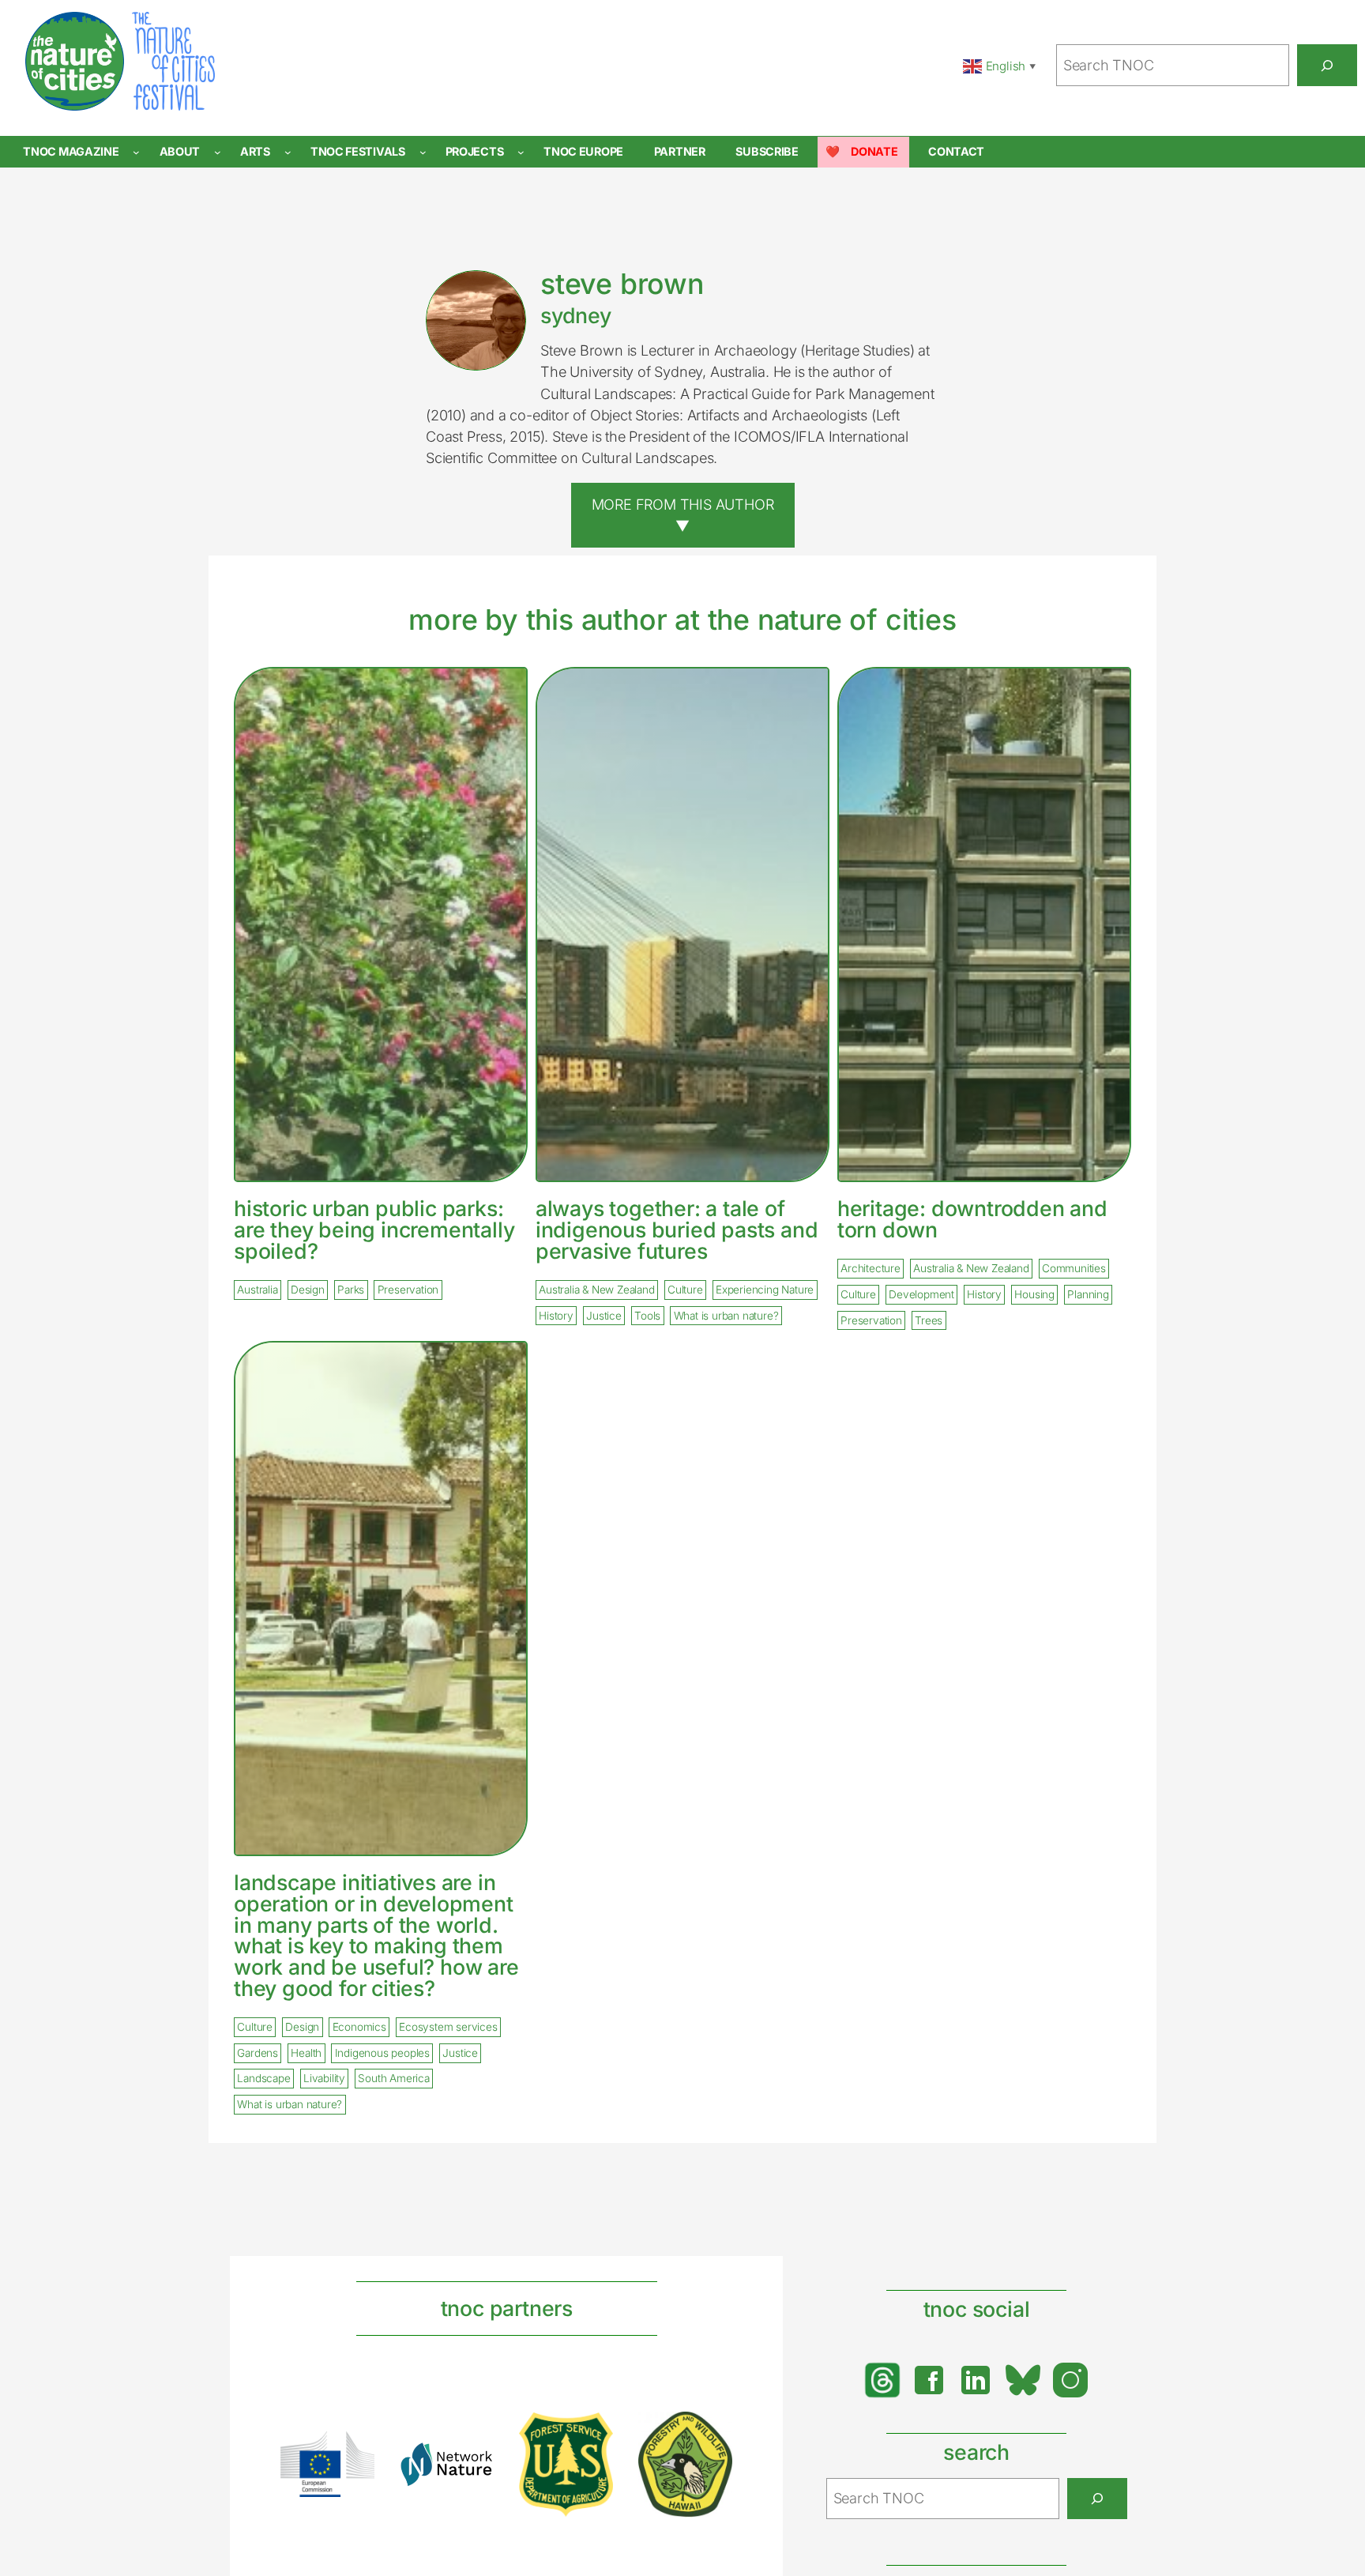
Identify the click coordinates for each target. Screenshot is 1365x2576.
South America (393, 2079)
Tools (647, 1316)
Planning (1088, 1294)
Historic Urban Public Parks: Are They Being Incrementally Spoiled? (374, 1230)
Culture (685, 1290)
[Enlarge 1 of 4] (354, 2452)
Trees (929, 1320)
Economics (359, 2028)
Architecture (871, 1269)
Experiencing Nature (765, 1290)
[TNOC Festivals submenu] (423, 152)
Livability (324, 2079)
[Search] (1327, 65)
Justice (604, 1316)
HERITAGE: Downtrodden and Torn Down (972, 1219)
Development (921, 1294)
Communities (1074, 1269)
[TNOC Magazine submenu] (136, 152)
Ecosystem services (448, 2028)
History (556, 1316)
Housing (1034, 1294)
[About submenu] (218, 152)
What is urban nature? (726, 1316)
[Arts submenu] (288, 152)
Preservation (408, 1290)
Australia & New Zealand (596, 1290)
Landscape (263, 2079)
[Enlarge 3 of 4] (592, 2433)
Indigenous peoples (382, 2053)
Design (308, 1290)
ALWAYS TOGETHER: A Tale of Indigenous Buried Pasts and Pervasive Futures (677, 1230)
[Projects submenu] (521, 152)
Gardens (258, 2053)
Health (306, 2053)
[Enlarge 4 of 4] (712, 2432)
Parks (351, 1290)
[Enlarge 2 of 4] (473, 2462)
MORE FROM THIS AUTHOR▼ (683, 515)
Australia (257, 1290)
